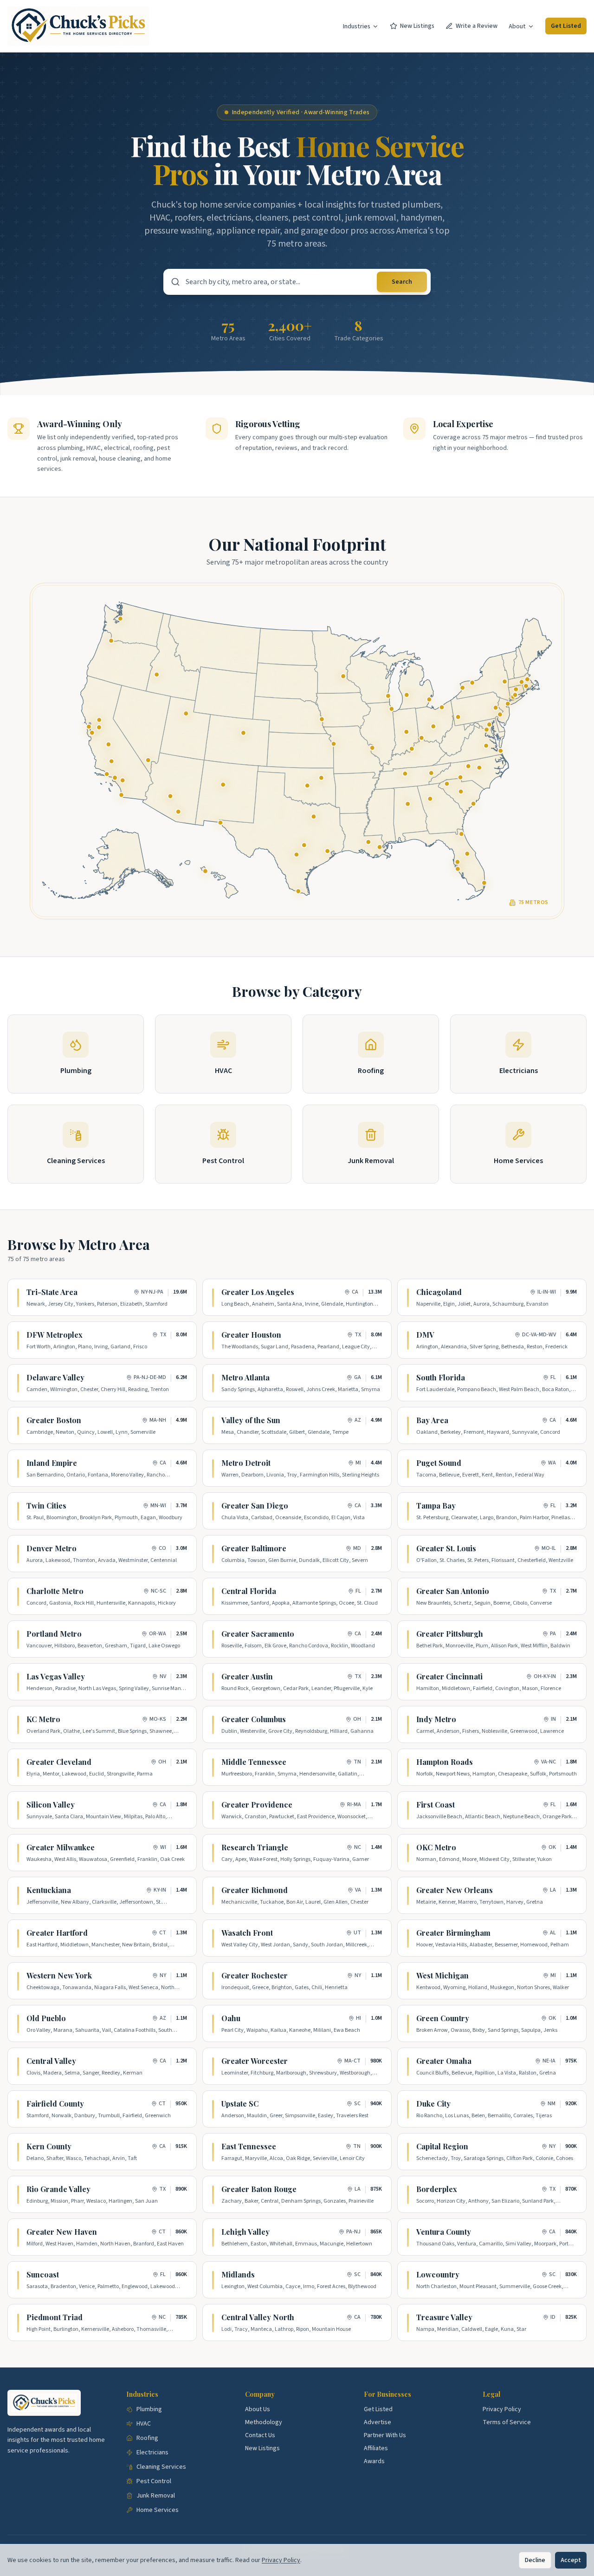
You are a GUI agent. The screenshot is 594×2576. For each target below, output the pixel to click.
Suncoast (43, 2274)
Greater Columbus (254, 1719)
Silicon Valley (51, 1805)
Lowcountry (438, 2274)
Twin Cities (46, 1506)
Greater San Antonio (453, 1591)
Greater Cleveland (59, 1762)
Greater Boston (54, 1420)
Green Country (443, 2018)
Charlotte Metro (55, 1591)
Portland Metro (54, 1634)
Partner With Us (385, 2435)
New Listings (417, 26)
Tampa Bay (436, 1506)
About (517, 26)
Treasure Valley (444, 2317)
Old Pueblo (46, 2018)
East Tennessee (249, 2146)
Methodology (264, 2422)
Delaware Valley (55, 1377)
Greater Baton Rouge (259, 2189)
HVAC (144, 2424)
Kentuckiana (49, 1890)
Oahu (231, 2018)
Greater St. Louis (446, 1548)
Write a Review (477, 26)
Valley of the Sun (251, 1420)
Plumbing (149, 2409)
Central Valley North (258, 2317)
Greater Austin (247, 1676)
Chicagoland (439, 1292)
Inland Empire (52, 1463)
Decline (535, 2560)
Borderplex (437, 2189)
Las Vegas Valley (56, 1676)
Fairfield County (55, 2104)
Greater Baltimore (254, 1548)
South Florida (441, 1377)
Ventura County (444, 2232)
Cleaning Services (161, 2467)
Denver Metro (52, 1548)
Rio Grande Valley (58, 2189)
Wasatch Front (247, 1933)
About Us (258, 2409)
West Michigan (442, 1975)
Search (402, 282)
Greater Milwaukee (61, 1847)
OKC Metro (436, 1847)
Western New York (59, 1975)
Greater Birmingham (453, 1933)
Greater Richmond (255, 1890)
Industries (357, 26)
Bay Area (432, 1420)
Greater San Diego (255, 1506)
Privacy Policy (502, 2409)
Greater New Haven (62, 2232)
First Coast (436, 1805)
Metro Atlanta (245, 1377)
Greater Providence (257, 1805)
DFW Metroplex (55, 1335)
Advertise (378, 2422)
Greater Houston (251, 1335)
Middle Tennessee (254, 1762)
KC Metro (43, 1719)
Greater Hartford (57, 1933)
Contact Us (260, 2435)
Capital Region (442, 2146)
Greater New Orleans (455, 1890)
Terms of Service (507, 2422)
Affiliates (376, 2448)
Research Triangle (255, 1847)
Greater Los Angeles (258, 1292)
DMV (425, 1335)
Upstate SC (240, 2104)
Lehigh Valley (245, 2232)
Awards (374, 2461)
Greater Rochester (255, 1975)
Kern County (49, 2146)
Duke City (433, 2104)
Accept (571, 2560)
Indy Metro (436, 1719)
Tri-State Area (52, 1292)
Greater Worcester (255, 2061)
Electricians (152, 2452)
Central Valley (51, 2061)
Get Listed (566, 26)
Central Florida (249, 1591)
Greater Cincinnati (449, 1676)
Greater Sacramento (258, 1634)
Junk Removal (156, 2496)
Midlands (238, 2274)
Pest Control (154, 2481)
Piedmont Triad (55, 2317)
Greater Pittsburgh (450, 1634)
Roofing (147, 2438)
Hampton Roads (445, 1762)
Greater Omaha (444, 2061)
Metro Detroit (246, 1463)
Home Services (158, 2510)
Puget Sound (439, 1463)
